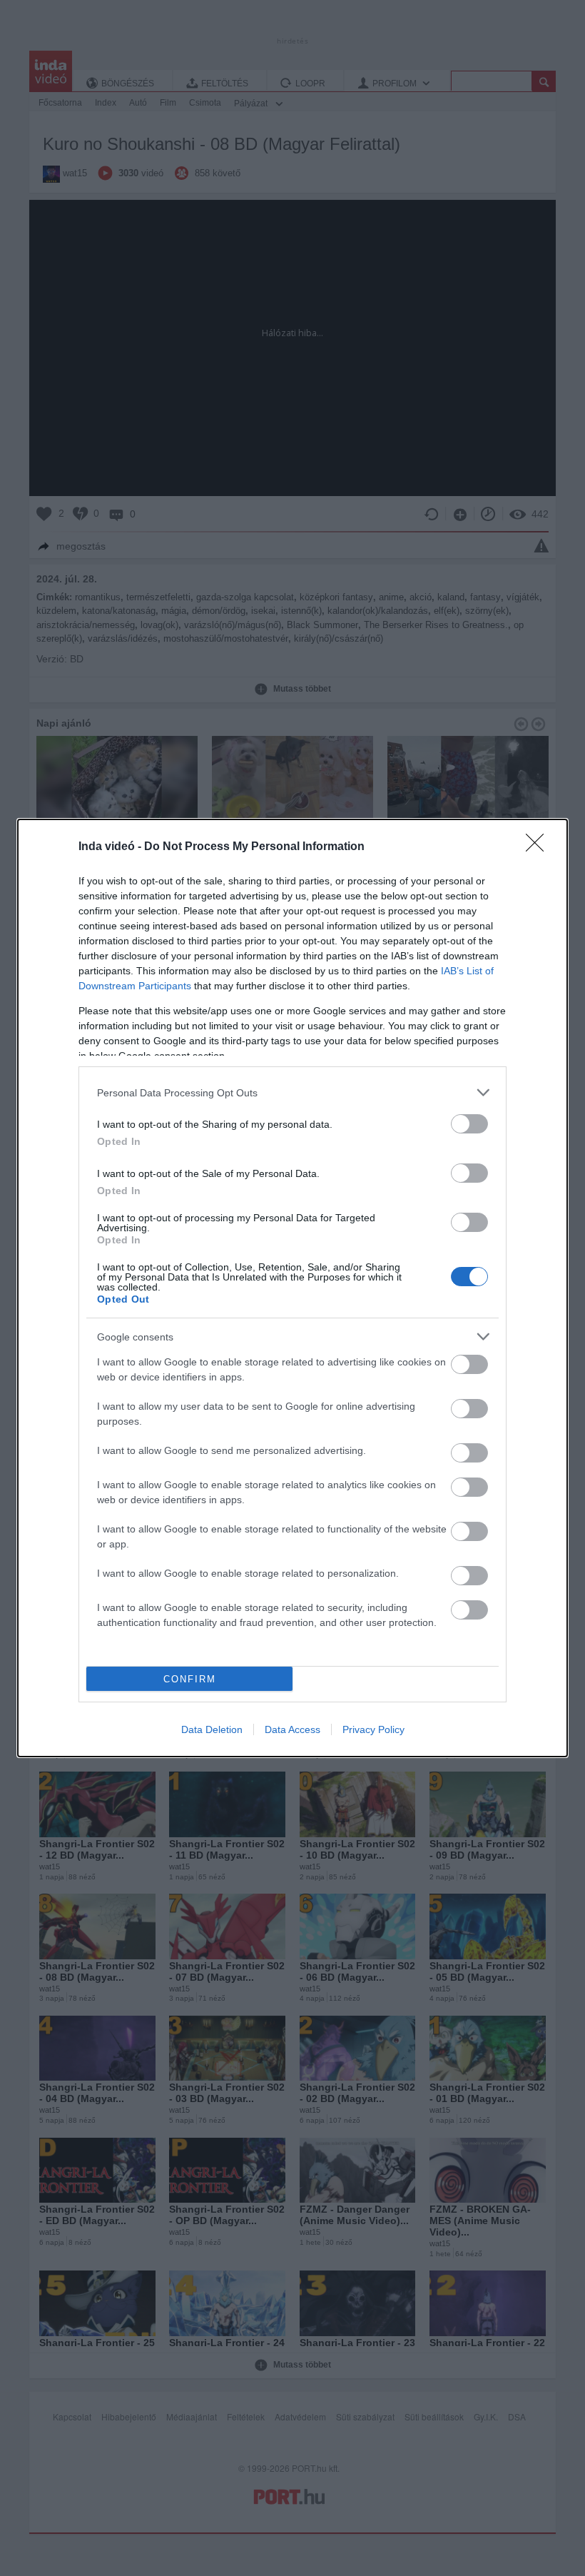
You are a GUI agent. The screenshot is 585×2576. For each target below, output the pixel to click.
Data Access (292, 1729)
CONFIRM (190, 1679)
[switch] (469, 1124)
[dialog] (292, 1288)
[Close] (539, 847)
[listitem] (292, 1092)
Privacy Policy (373, 1729)
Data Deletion (212, 1729)
